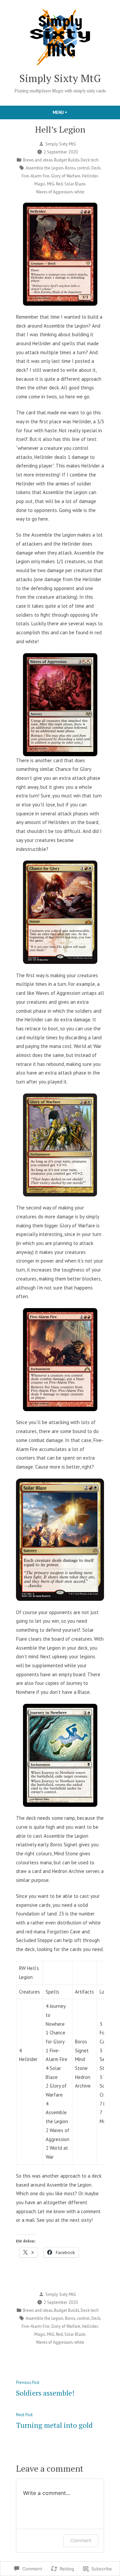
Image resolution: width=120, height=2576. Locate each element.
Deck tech (90, 160)
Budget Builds (66, 160)
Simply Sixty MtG (60, 78)
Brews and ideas (38, 160)
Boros (70, 168)
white (79, 192)
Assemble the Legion (44, 168)
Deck (96, 168)
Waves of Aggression (54, 192)
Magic (40, 184)
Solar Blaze (75, 184)
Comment (81, 2540)
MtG (51, 184)
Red (59, 184)
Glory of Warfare (66, 176)
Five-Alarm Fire (35, 176)
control (83, 168)
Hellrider (90, 176)
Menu (71, 112)
